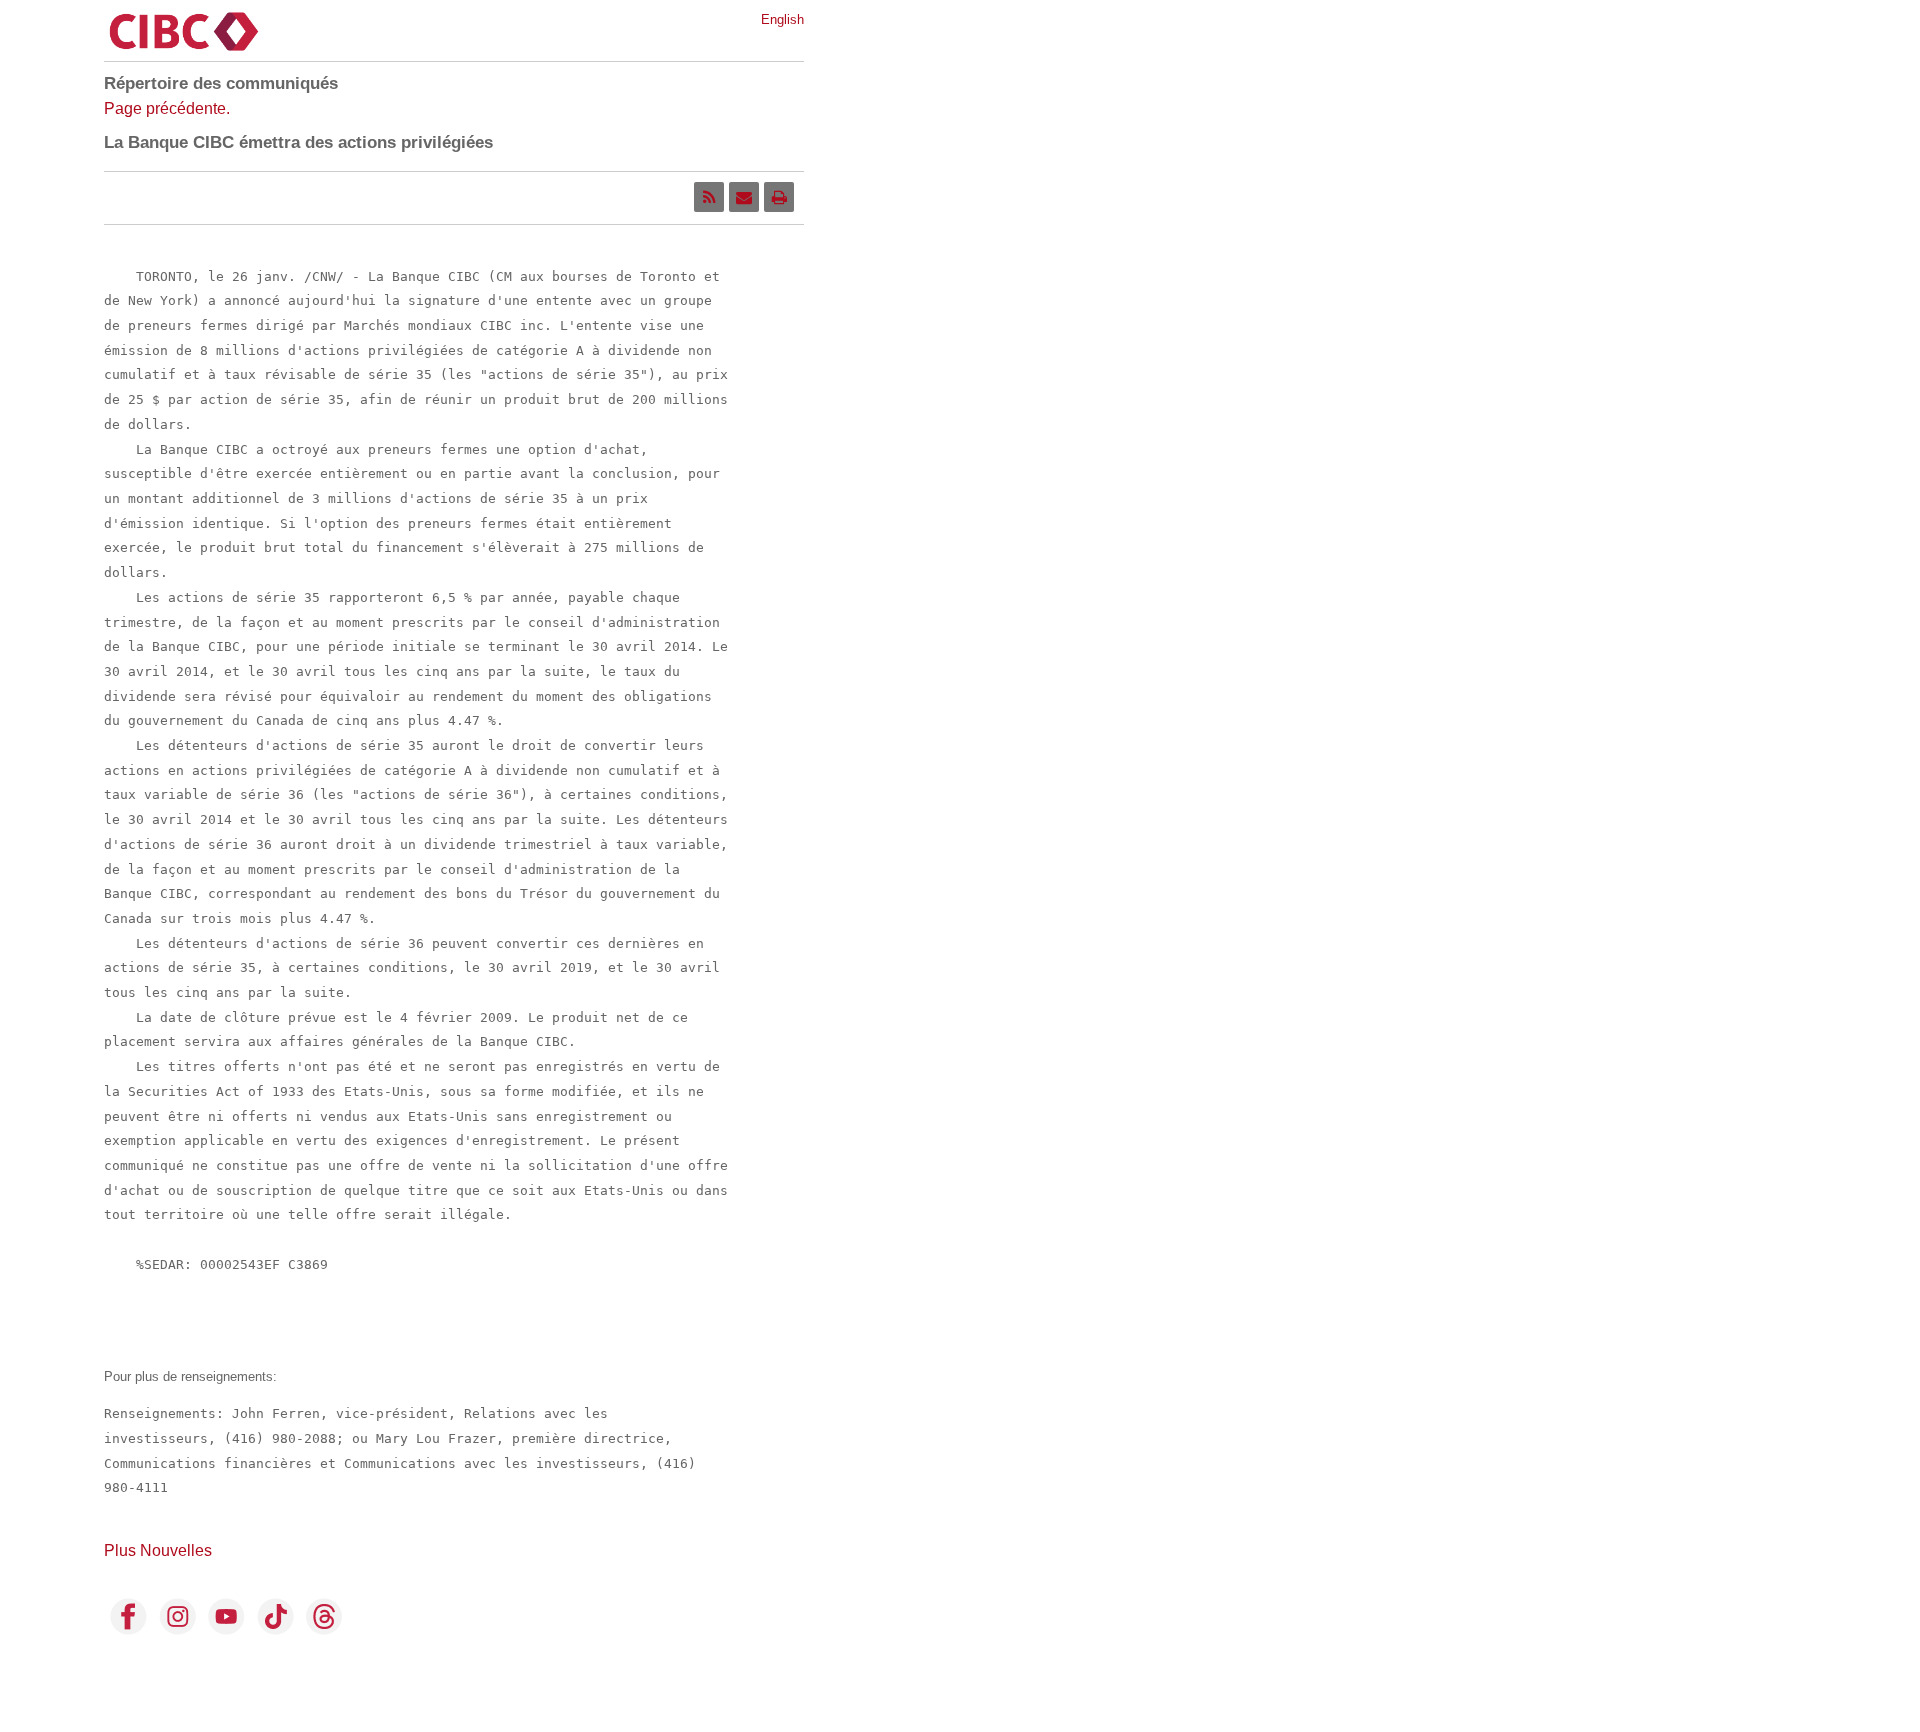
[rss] (709, 197)
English (782, 19)
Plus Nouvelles (158, 1550)
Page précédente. (167, 108)
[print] (779, 197)
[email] (744, 197)
